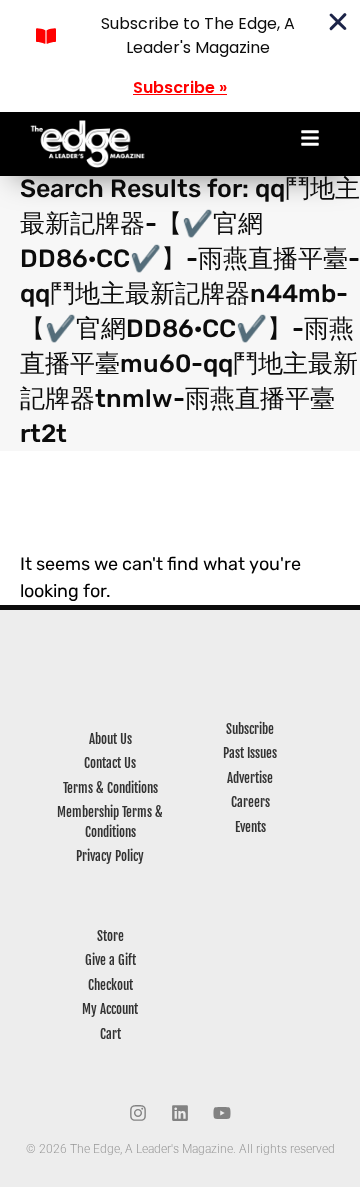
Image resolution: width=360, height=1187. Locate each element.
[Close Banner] (338, 22)
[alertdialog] (180, 56)
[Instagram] (138, 1113)
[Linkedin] (180, 1113)
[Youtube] (222, 1113)
